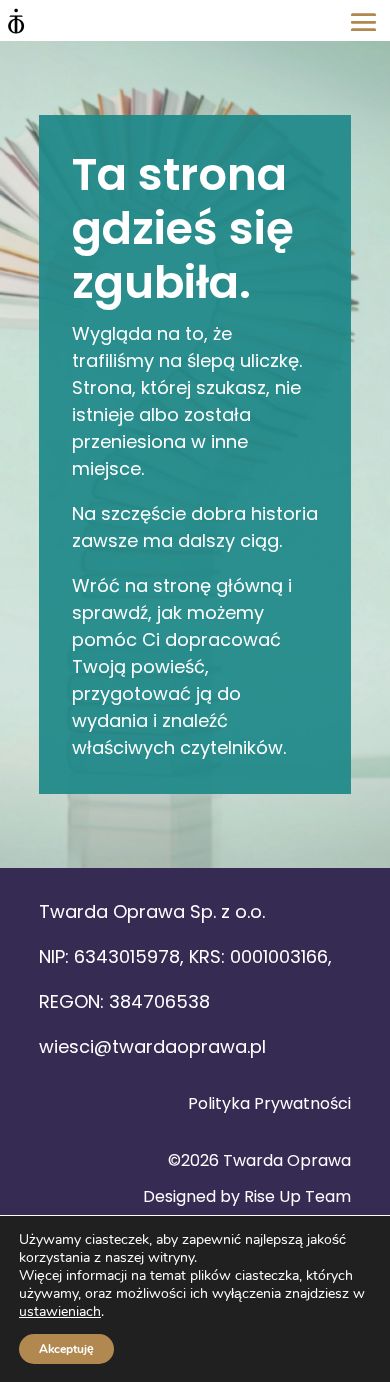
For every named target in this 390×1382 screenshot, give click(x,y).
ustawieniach (60, 1312)
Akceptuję (66, 1349)
